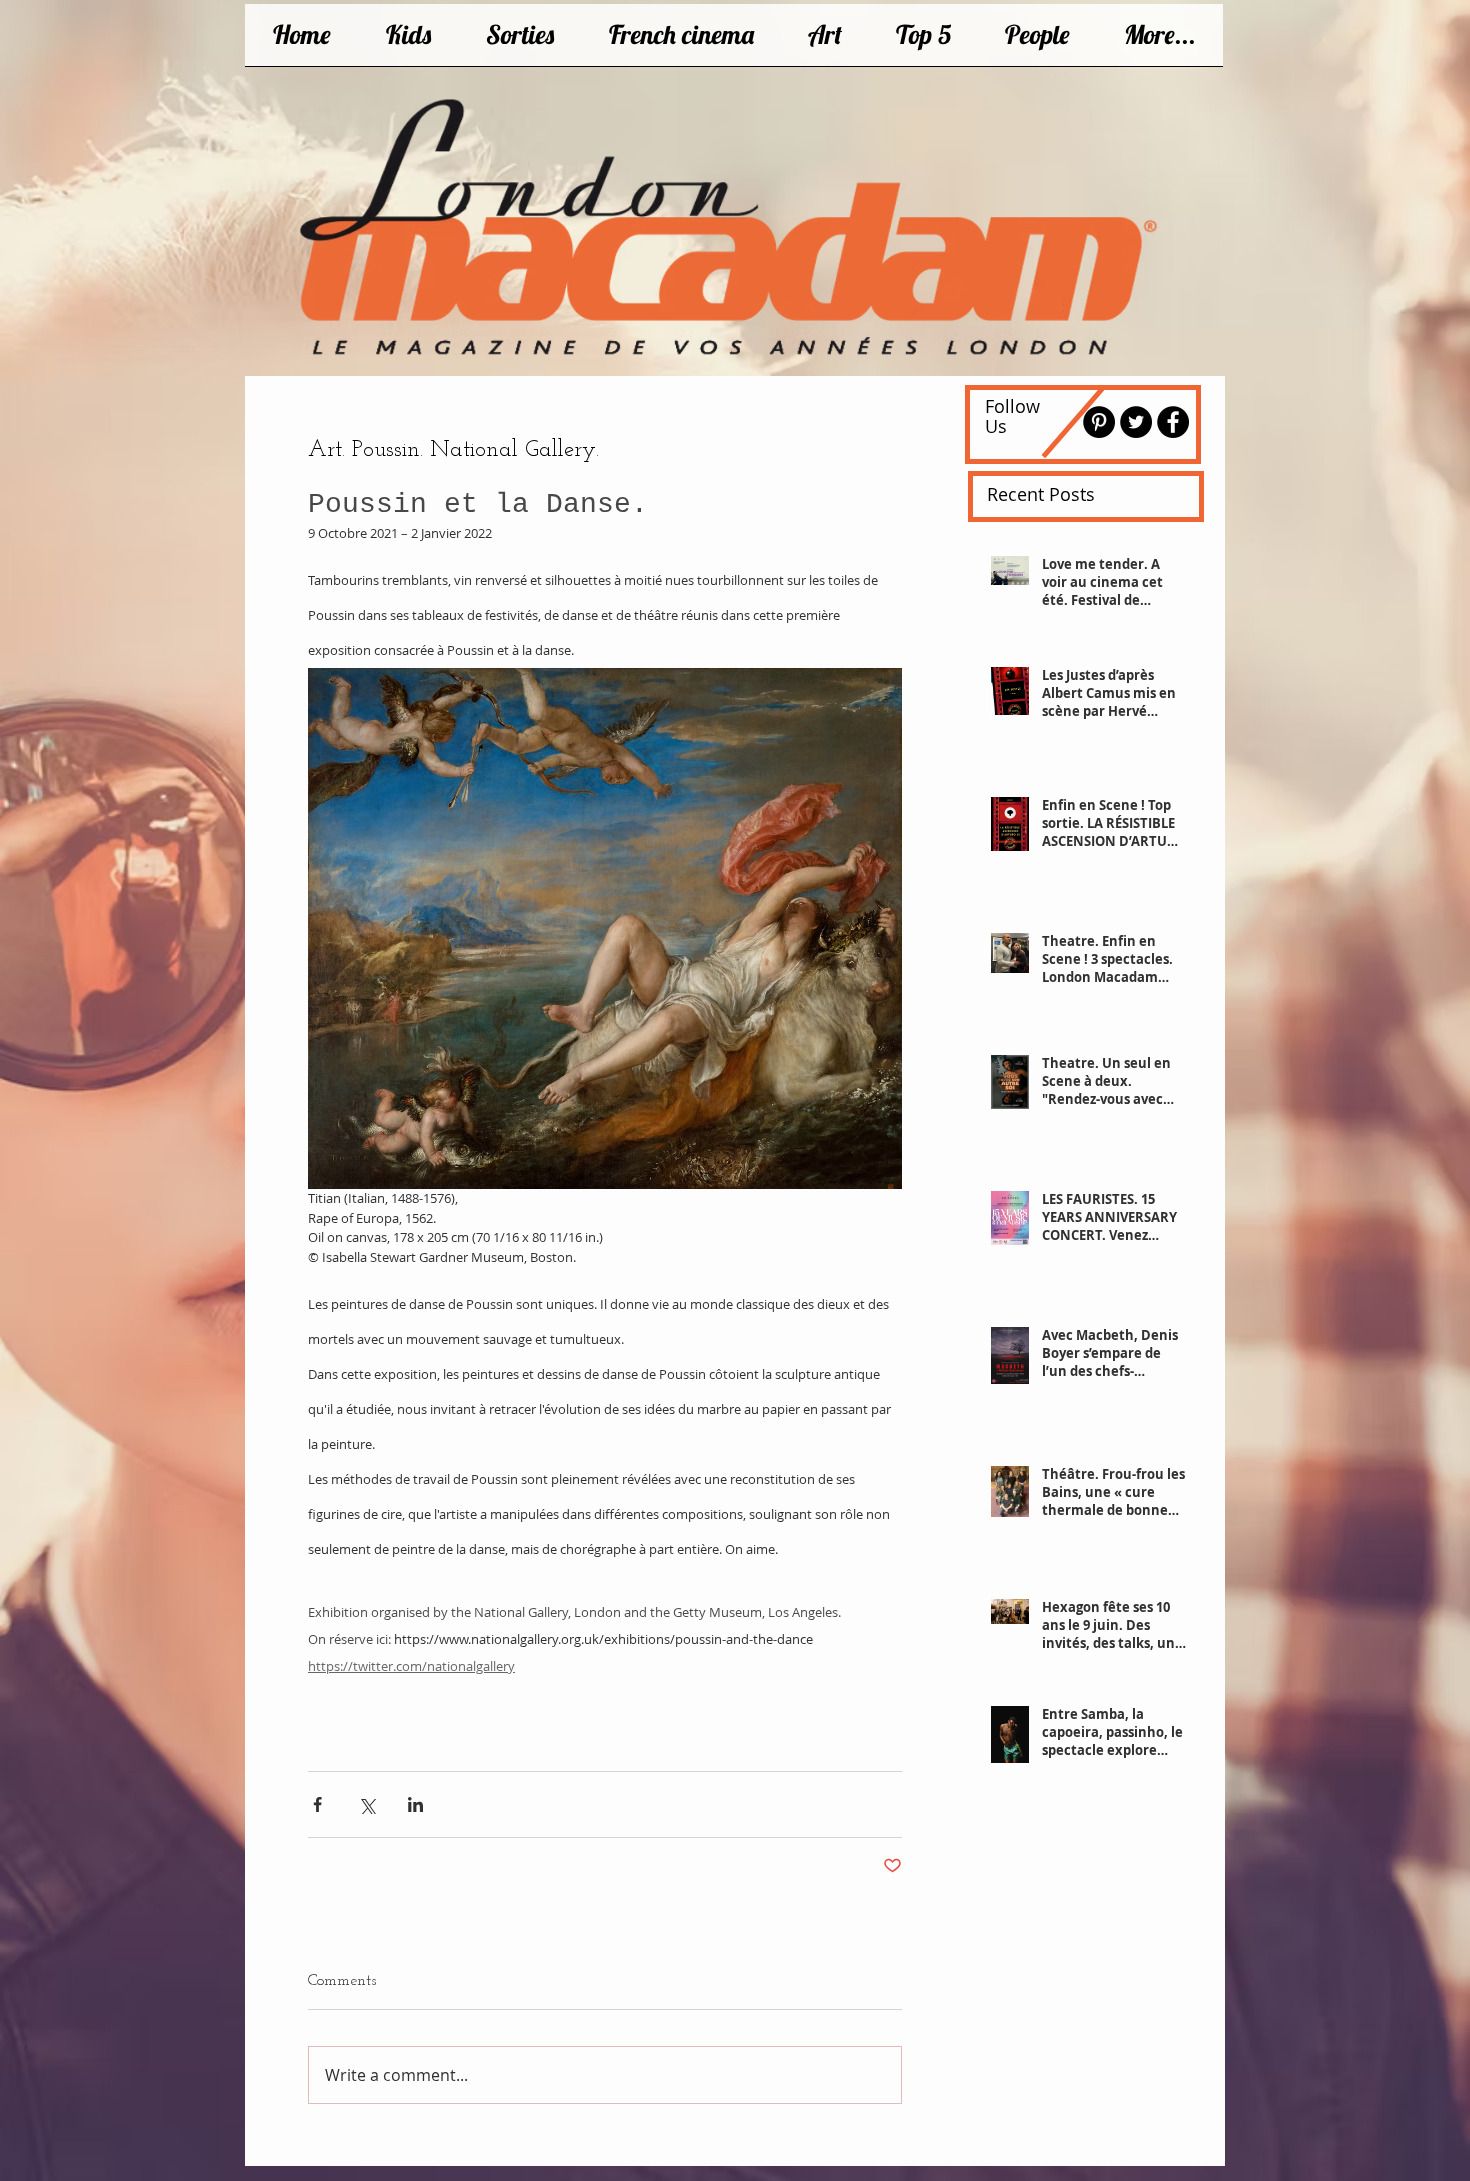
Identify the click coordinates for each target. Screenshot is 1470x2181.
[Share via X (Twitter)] (366, 1804)
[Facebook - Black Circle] (1173, 422)
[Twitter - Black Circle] (1136, 422)
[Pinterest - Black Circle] (1099, 422)
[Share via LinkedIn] (415, 1804)
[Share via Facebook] (317, 1804)
